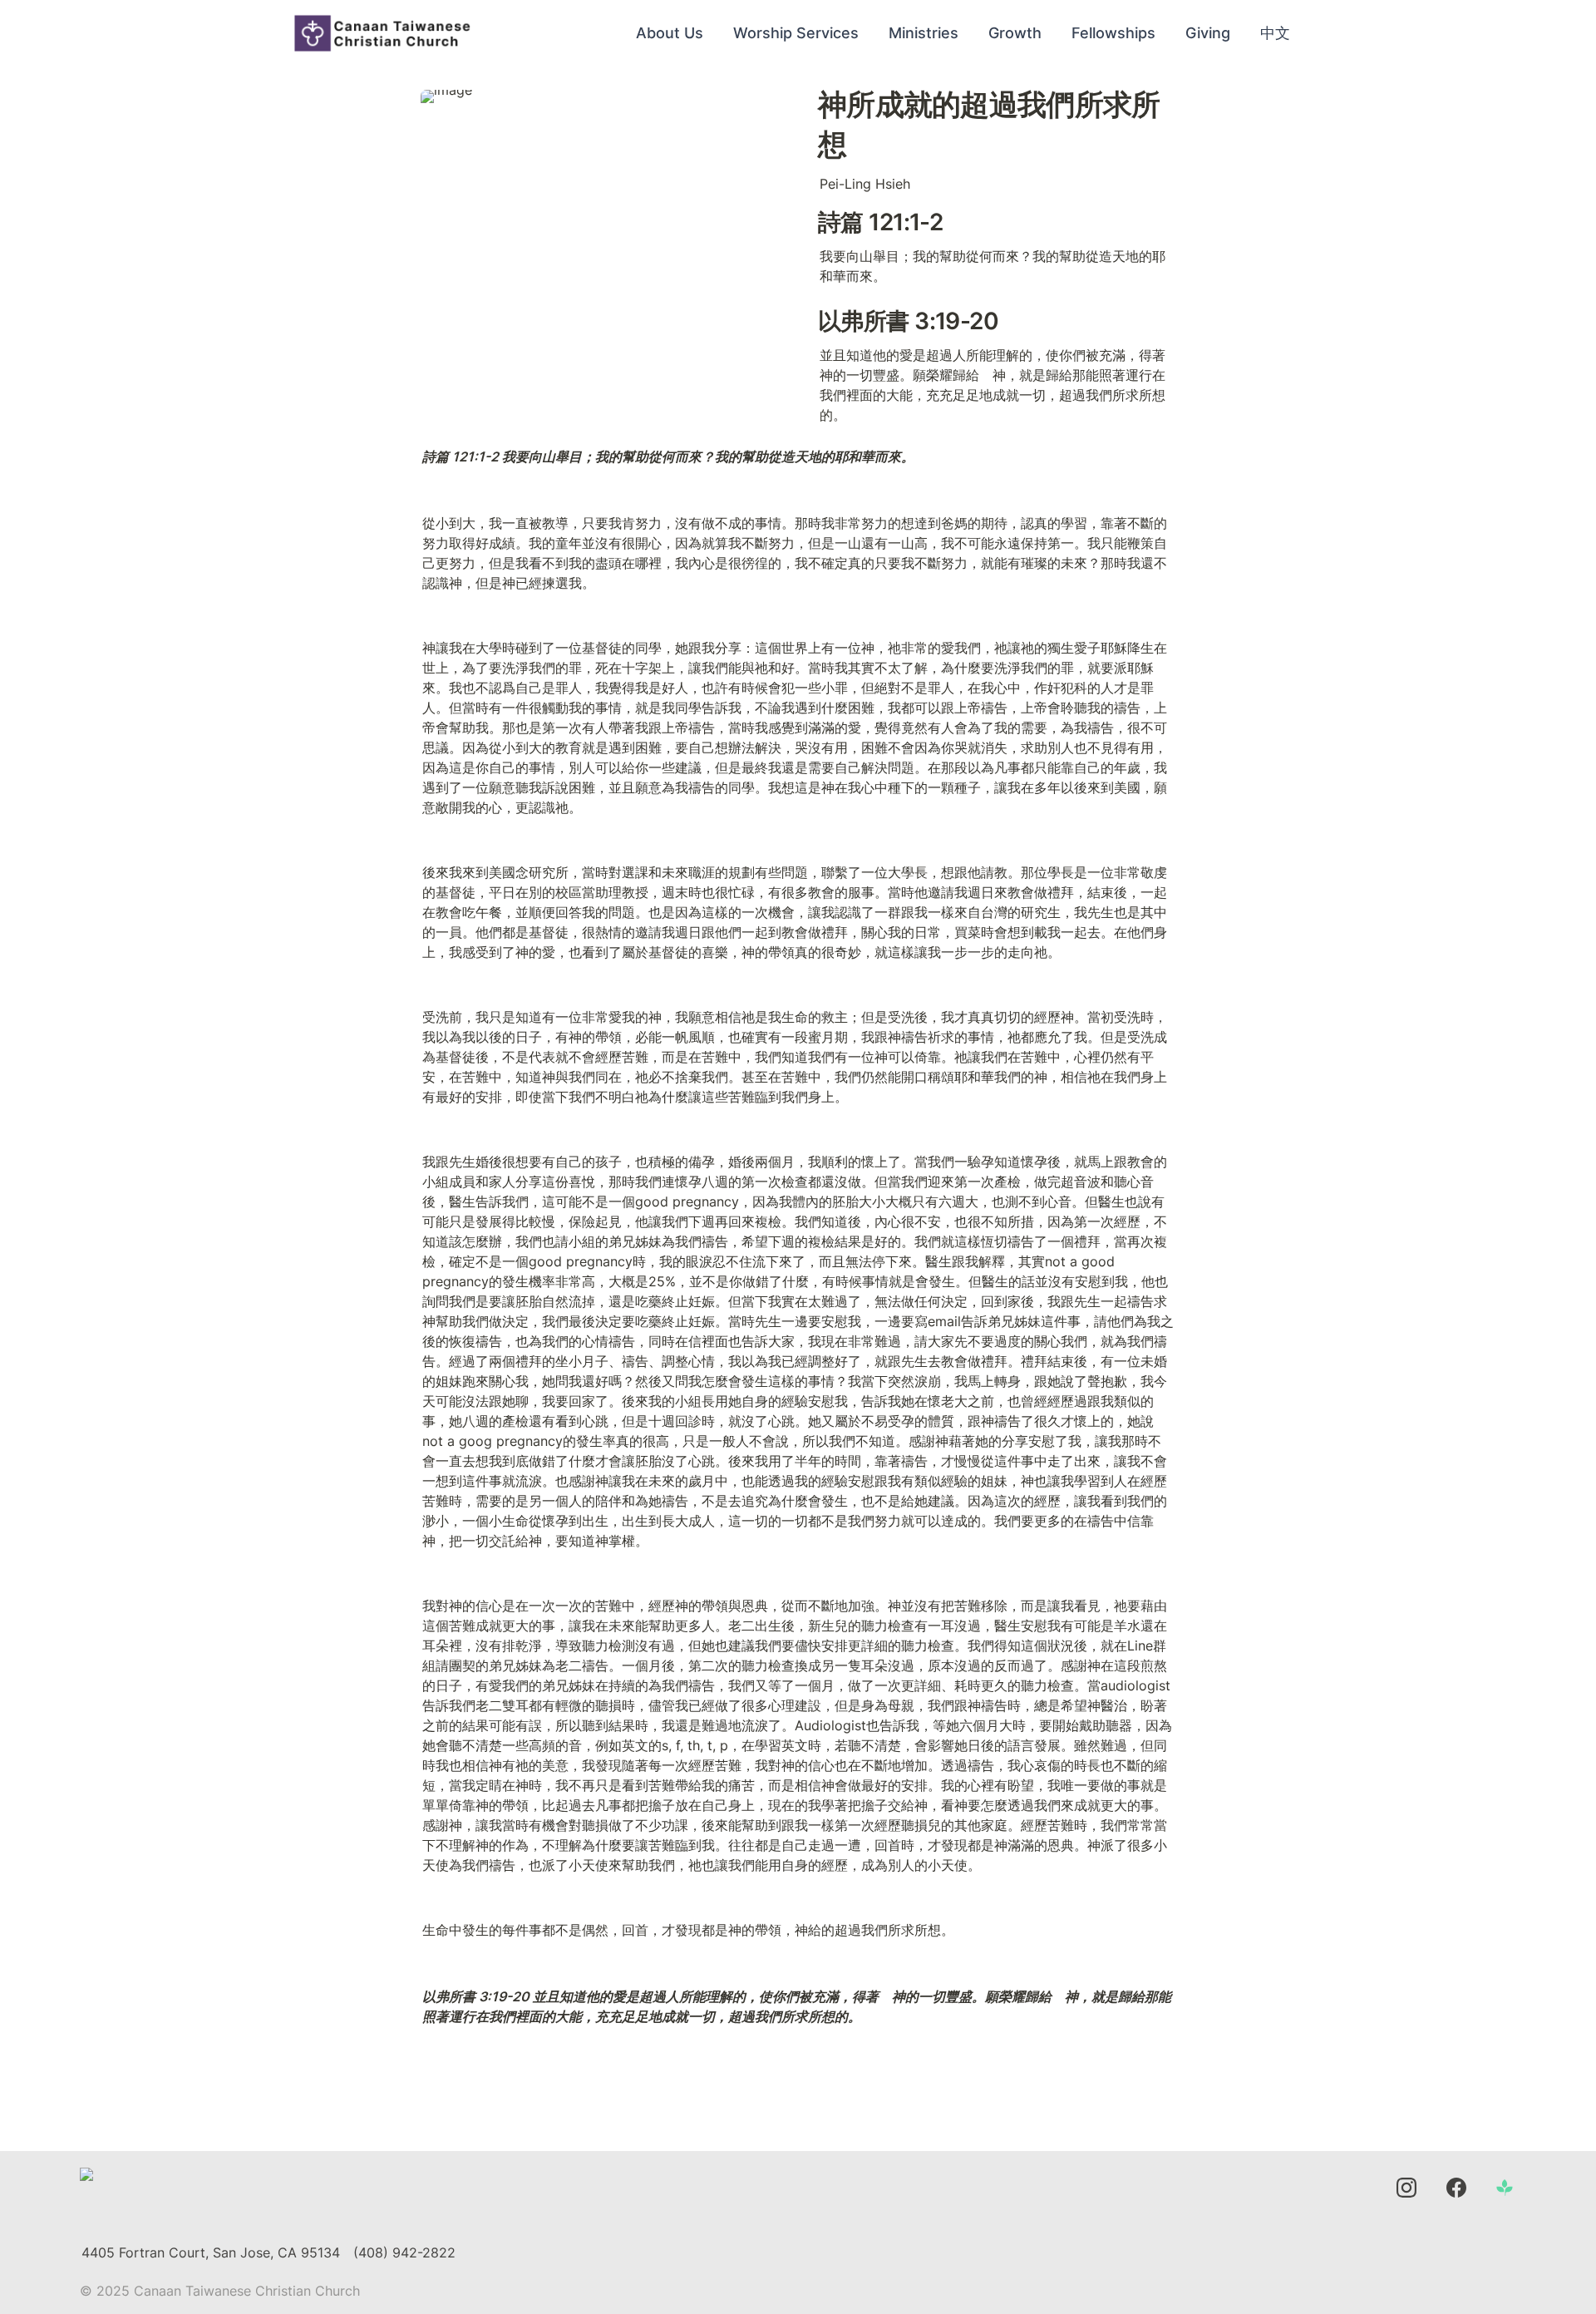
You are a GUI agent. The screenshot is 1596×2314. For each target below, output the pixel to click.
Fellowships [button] (1113, 33)
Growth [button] (1015, 33)
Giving (1208, 33)
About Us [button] (670, 33)
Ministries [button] (924, 33)
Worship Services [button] (796, 33)
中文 (1275, 33)
